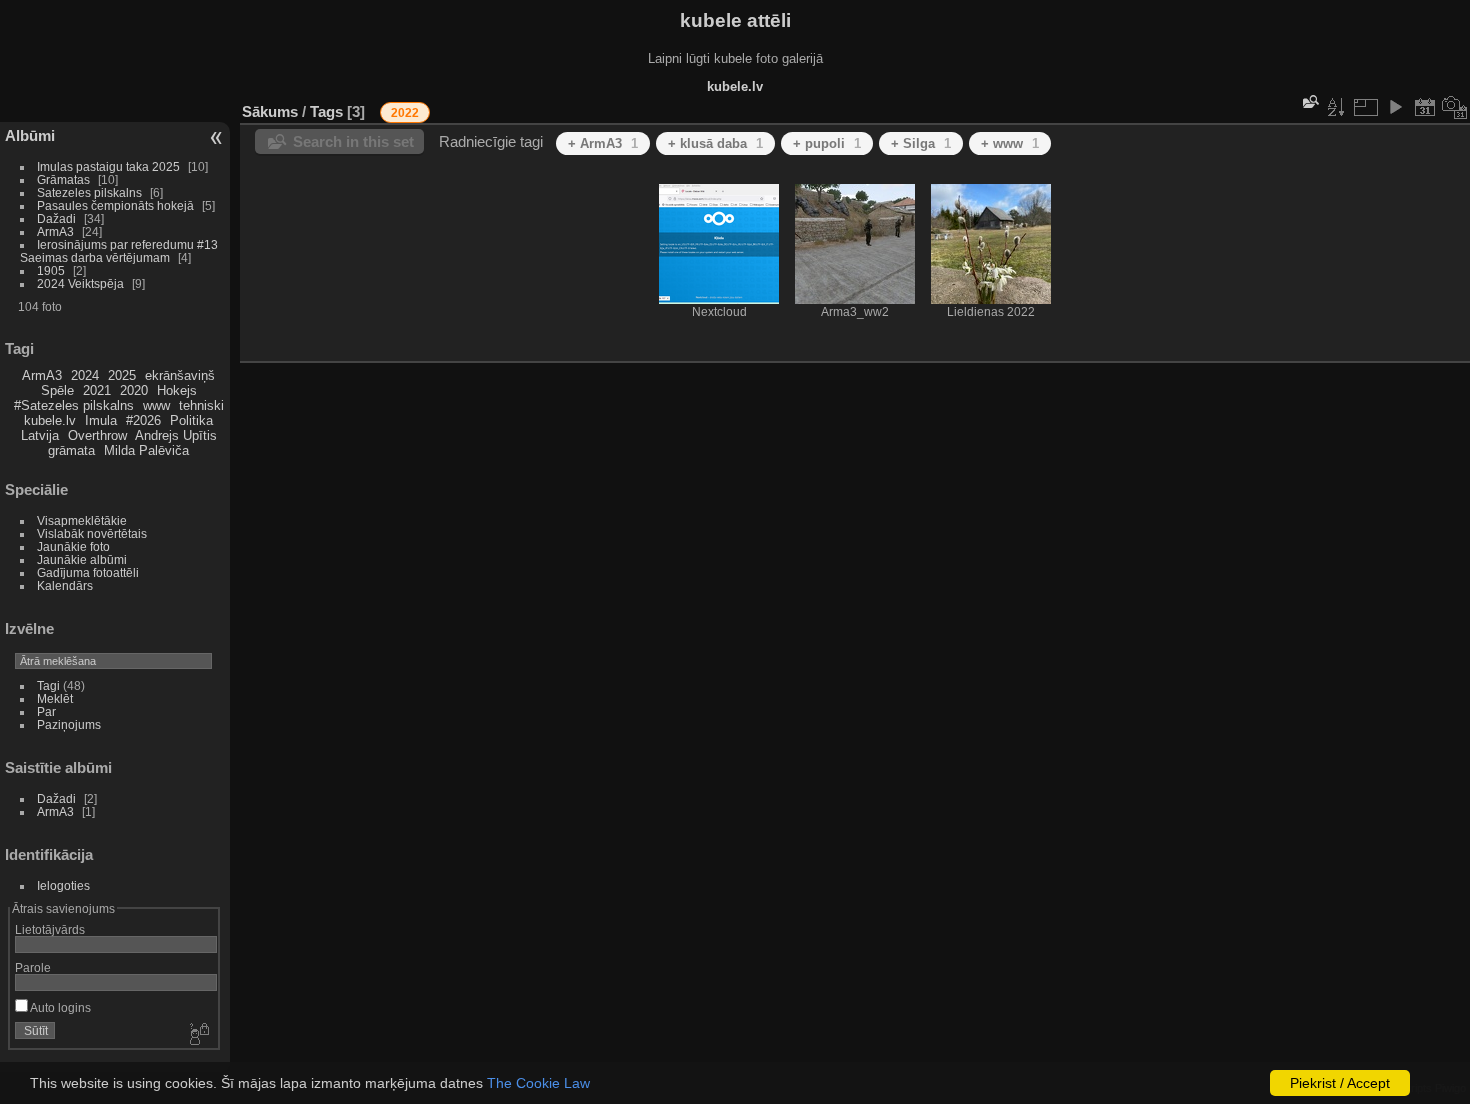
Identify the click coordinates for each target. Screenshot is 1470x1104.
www (156, 405)
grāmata (71, 450)
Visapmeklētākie (82, 520)
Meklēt (55, 698)
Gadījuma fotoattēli (88, 572)
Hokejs (177, 390)
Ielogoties (63, 885)
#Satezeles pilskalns (74, 405)
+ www (1010, 143)
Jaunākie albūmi (82, 559)
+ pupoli (827, 143)
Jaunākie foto (73, 546)
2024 (85, 375)
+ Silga (921, 143)
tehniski (201, 405)
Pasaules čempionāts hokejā (115, 205)
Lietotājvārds (50, 929)
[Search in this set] (1309, 101)
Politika (191, 420)
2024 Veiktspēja (80, 283)
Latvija (40, 435)
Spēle (57, 390)
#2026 (143, 420)
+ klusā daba (715, 143)
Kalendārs (65, 585)
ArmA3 (55, 231)
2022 (405, 113)
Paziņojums (69, 724)
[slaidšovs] (1395, 107)
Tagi (48, 685)
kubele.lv (50, 420)
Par (46, 711)
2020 (134, 390)
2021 (97, 390)
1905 (51, 270)
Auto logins (59, 1007)
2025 (122, 375)
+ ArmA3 (603, 143)
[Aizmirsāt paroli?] (198, 1035)
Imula (101, 420)
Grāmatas (63, 179)
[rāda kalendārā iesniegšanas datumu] (1425, 107)
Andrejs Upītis (176, 435)
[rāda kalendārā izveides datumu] (1455, 107)
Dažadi (56, 218)
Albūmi (30, 135)
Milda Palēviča (146, 450)
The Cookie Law (538, 1083)
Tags (326, 111)
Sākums (270, 111)
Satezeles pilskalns (89, 192)
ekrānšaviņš (180, 375)
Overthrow (97, 435)
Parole (33, 967)
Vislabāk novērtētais (92, 533)
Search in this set (353, 141)
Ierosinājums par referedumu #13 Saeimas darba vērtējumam (119, 251)
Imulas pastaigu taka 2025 (108, 166)
